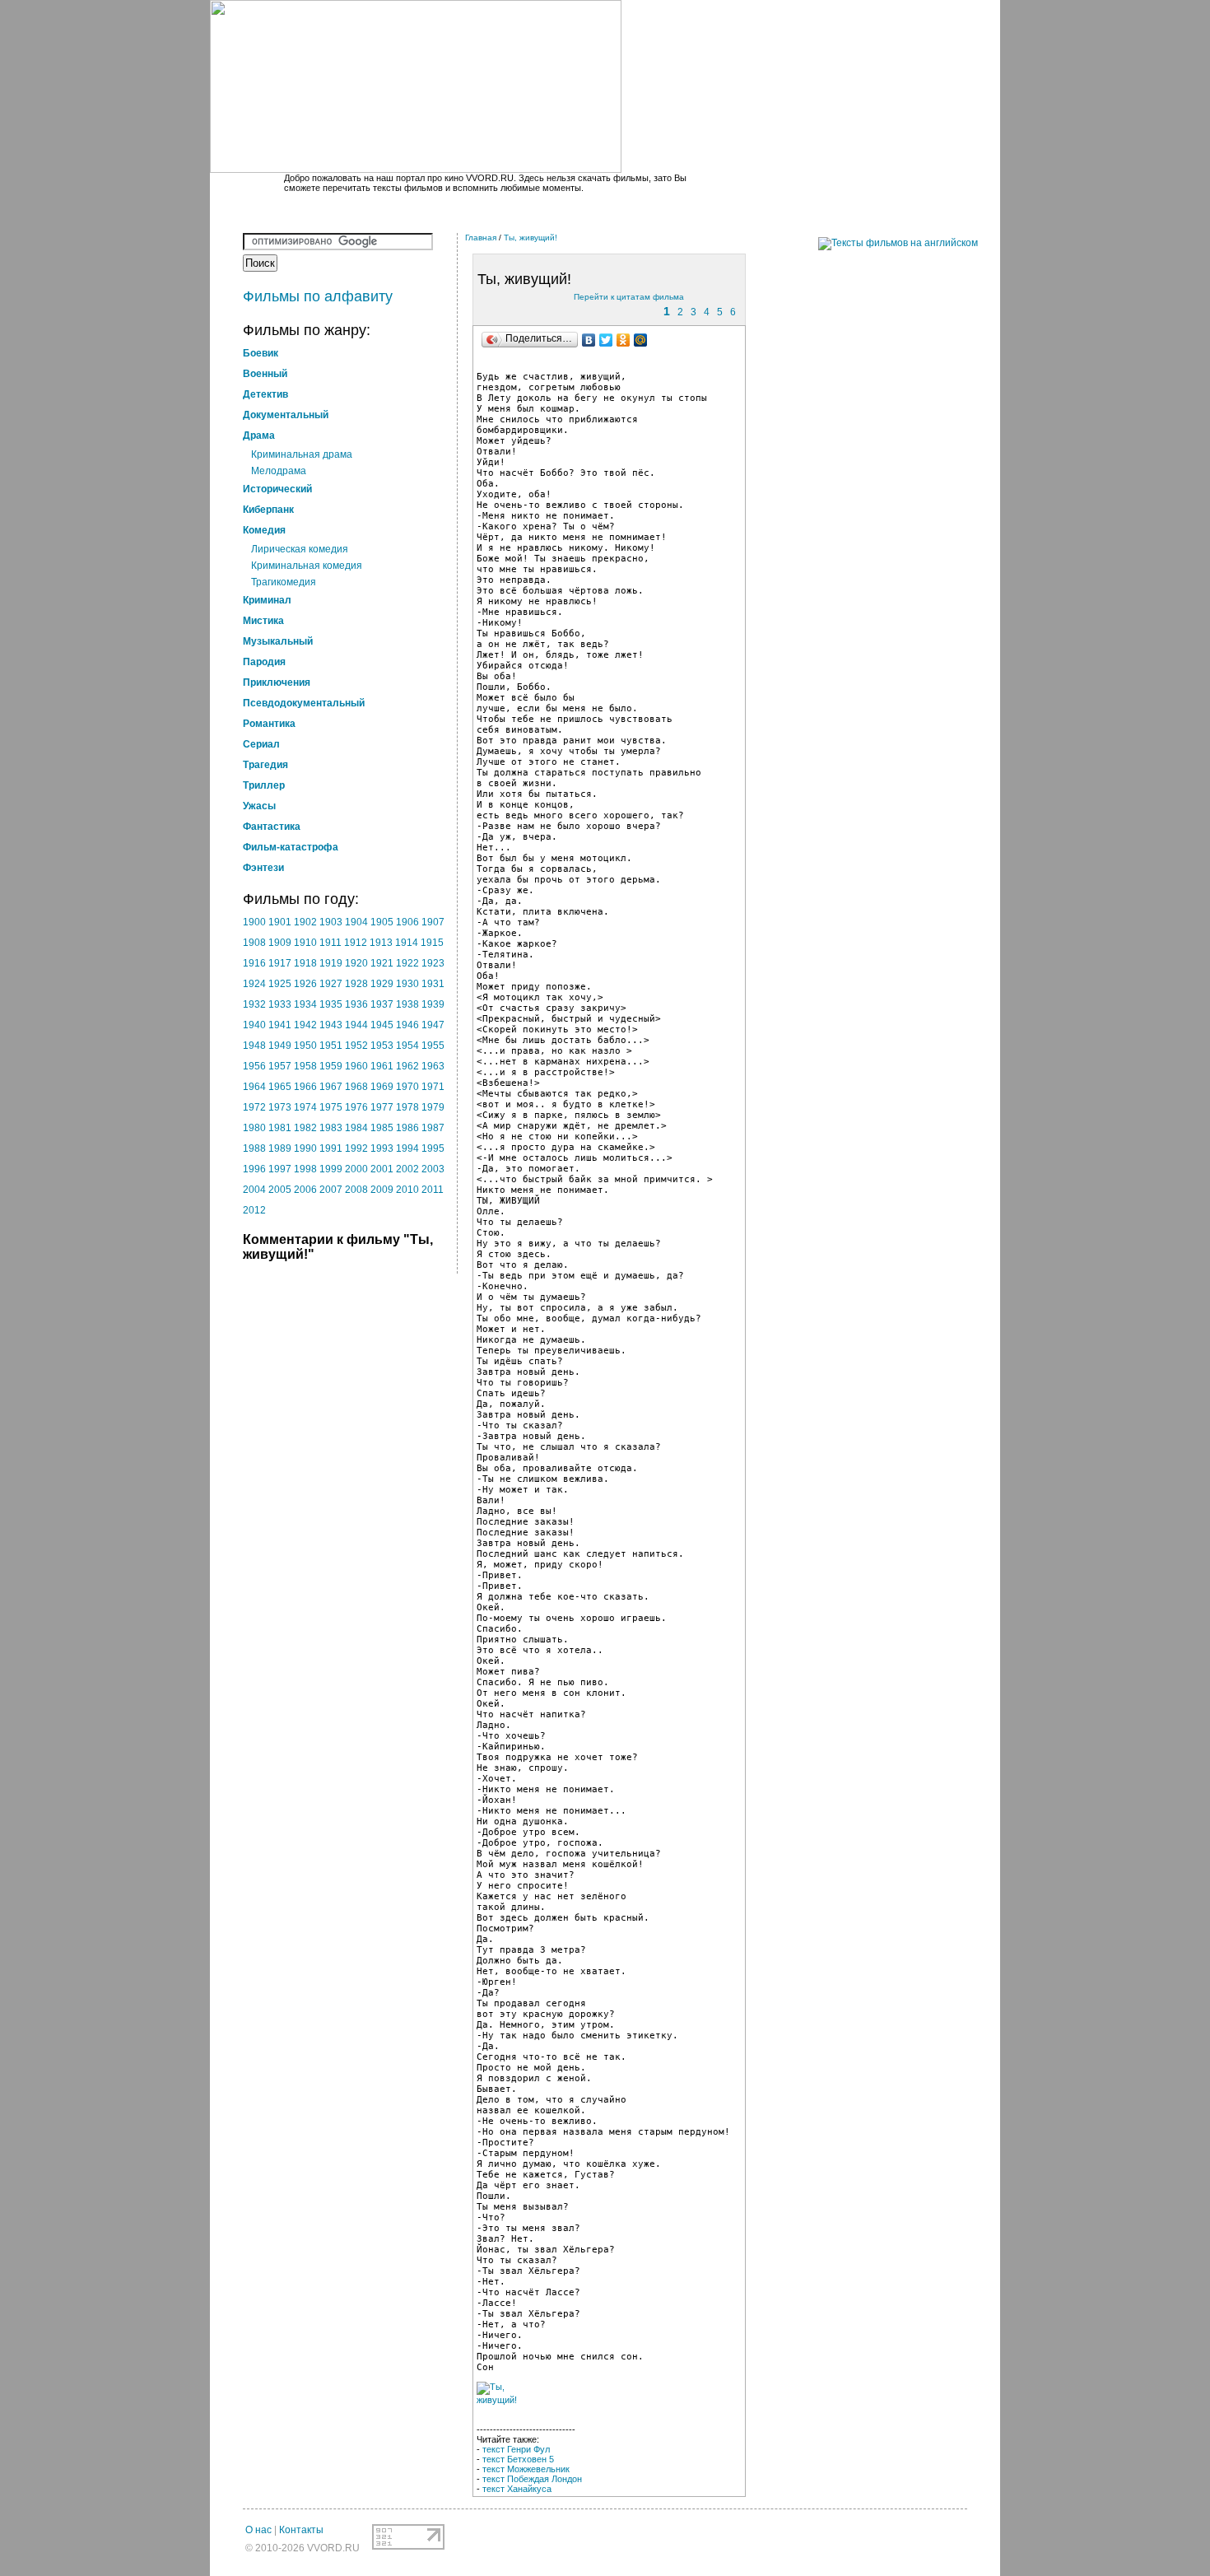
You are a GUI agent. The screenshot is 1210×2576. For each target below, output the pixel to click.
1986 (407, 1128)
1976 (356, 1107)
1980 (254, 1128)
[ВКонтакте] (589, 340)
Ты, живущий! (531, 238)
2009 (382, 1190)
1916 (254, 963)
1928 (356, 984)
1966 (305, 1087)
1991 (331, 1148)
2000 (356, 1169)
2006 (305, 1190)
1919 (331, 963)
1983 (331, 1128)
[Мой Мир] (641, 340)
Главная (481, 238)
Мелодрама (279, 471)
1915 (432, 943)
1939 (433, 1004)
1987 (433, 1128)
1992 (356, 1148)
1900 (254, 922)
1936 (356, 1004)
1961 (382, 1066)
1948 (254, 1046)
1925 (280, 984)
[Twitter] (606, 340)
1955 (433, 1046)
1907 (433, 922)
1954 (407, 1046)
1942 (305, 1025)
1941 (280, 1025)
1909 (280, 943)
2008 (356, 1190)
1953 (382, 1046)
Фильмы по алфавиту (318, 296)
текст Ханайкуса (517, 2489)
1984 (356, 1128)
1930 (407, 984)
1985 (382, 1128)
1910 (305, 943)
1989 (280, 1148)
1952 (356, 1046)
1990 (305, 1148)
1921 (382, 963)
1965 (280, 1087)
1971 (433, 1087)
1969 (382, 1087)
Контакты (301, 2530)
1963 (433, 1066)
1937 (382, 1004)
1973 (280, 1107)
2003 (433, 1169)
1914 (407, 943)
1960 (356, 1066)
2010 (407, 1190)
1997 (280, 1169)
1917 (280, 963)
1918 (305, 963)
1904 (356, 922)
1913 (381, 943)
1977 (382, 1107)
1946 (407, 1025)
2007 (331, 1190)
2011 (433, 1190)
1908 (254, 943)
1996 (254, 1169)
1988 (254, 1148)
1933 (280, 1004)
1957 (280, 1066)
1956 (254, 1066)
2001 (382, 1169)
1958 (305, 1066)
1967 (331, 1087)
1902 (305, 922)
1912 (356, 943)
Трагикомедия (284, 582)
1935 (331, 1004)
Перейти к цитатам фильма (629, 297)
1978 (407, 1107)
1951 (331, 1046)
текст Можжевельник (526, 2469)
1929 (382, 984)
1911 (330, 943)
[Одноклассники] (624, 340)
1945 (382, 1025)
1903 (331, 922)
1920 (356, 963)
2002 (407, 1169)
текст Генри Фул (516, 2449)
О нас (258, 2530)
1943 (331, 1025)
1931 (433, 984)
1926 (305, 984)
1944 (356, 1025)
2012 (254, 1210)
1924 (254, 984)
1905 (382, 922)
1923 (433, 963)
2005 (280, 1190)
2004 (254, 1190)
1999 (331, 1169)
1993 (382, 1148)
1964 (254, 1087)
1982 (305, 1128)
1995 (433, 1148)
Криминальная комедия (307, 566)
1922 (407, 963)
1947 (433, 1025)
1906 (407, 922)
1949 (280, 1046)
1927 (331, 984)
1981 (280, 1128)
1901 (280, 922)
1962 (407, 1066)
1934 (305, 1004)
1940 (254, 1025)
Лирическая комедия (300, 549)
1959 (331, 1066)
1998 (305, 1169)
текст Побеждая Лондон (532, 2479)
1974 (305, 1107)
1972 (254, 1107)
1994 (407, 1148)
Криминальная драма (302, 454)
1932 (254, 1004)
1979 (433, 1107)
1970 (407, 1087)
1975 (331, 1107)
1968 (356, 1087)
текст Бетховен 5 (518, 2459)
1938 (407, 1004)
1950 (305, 1046)
